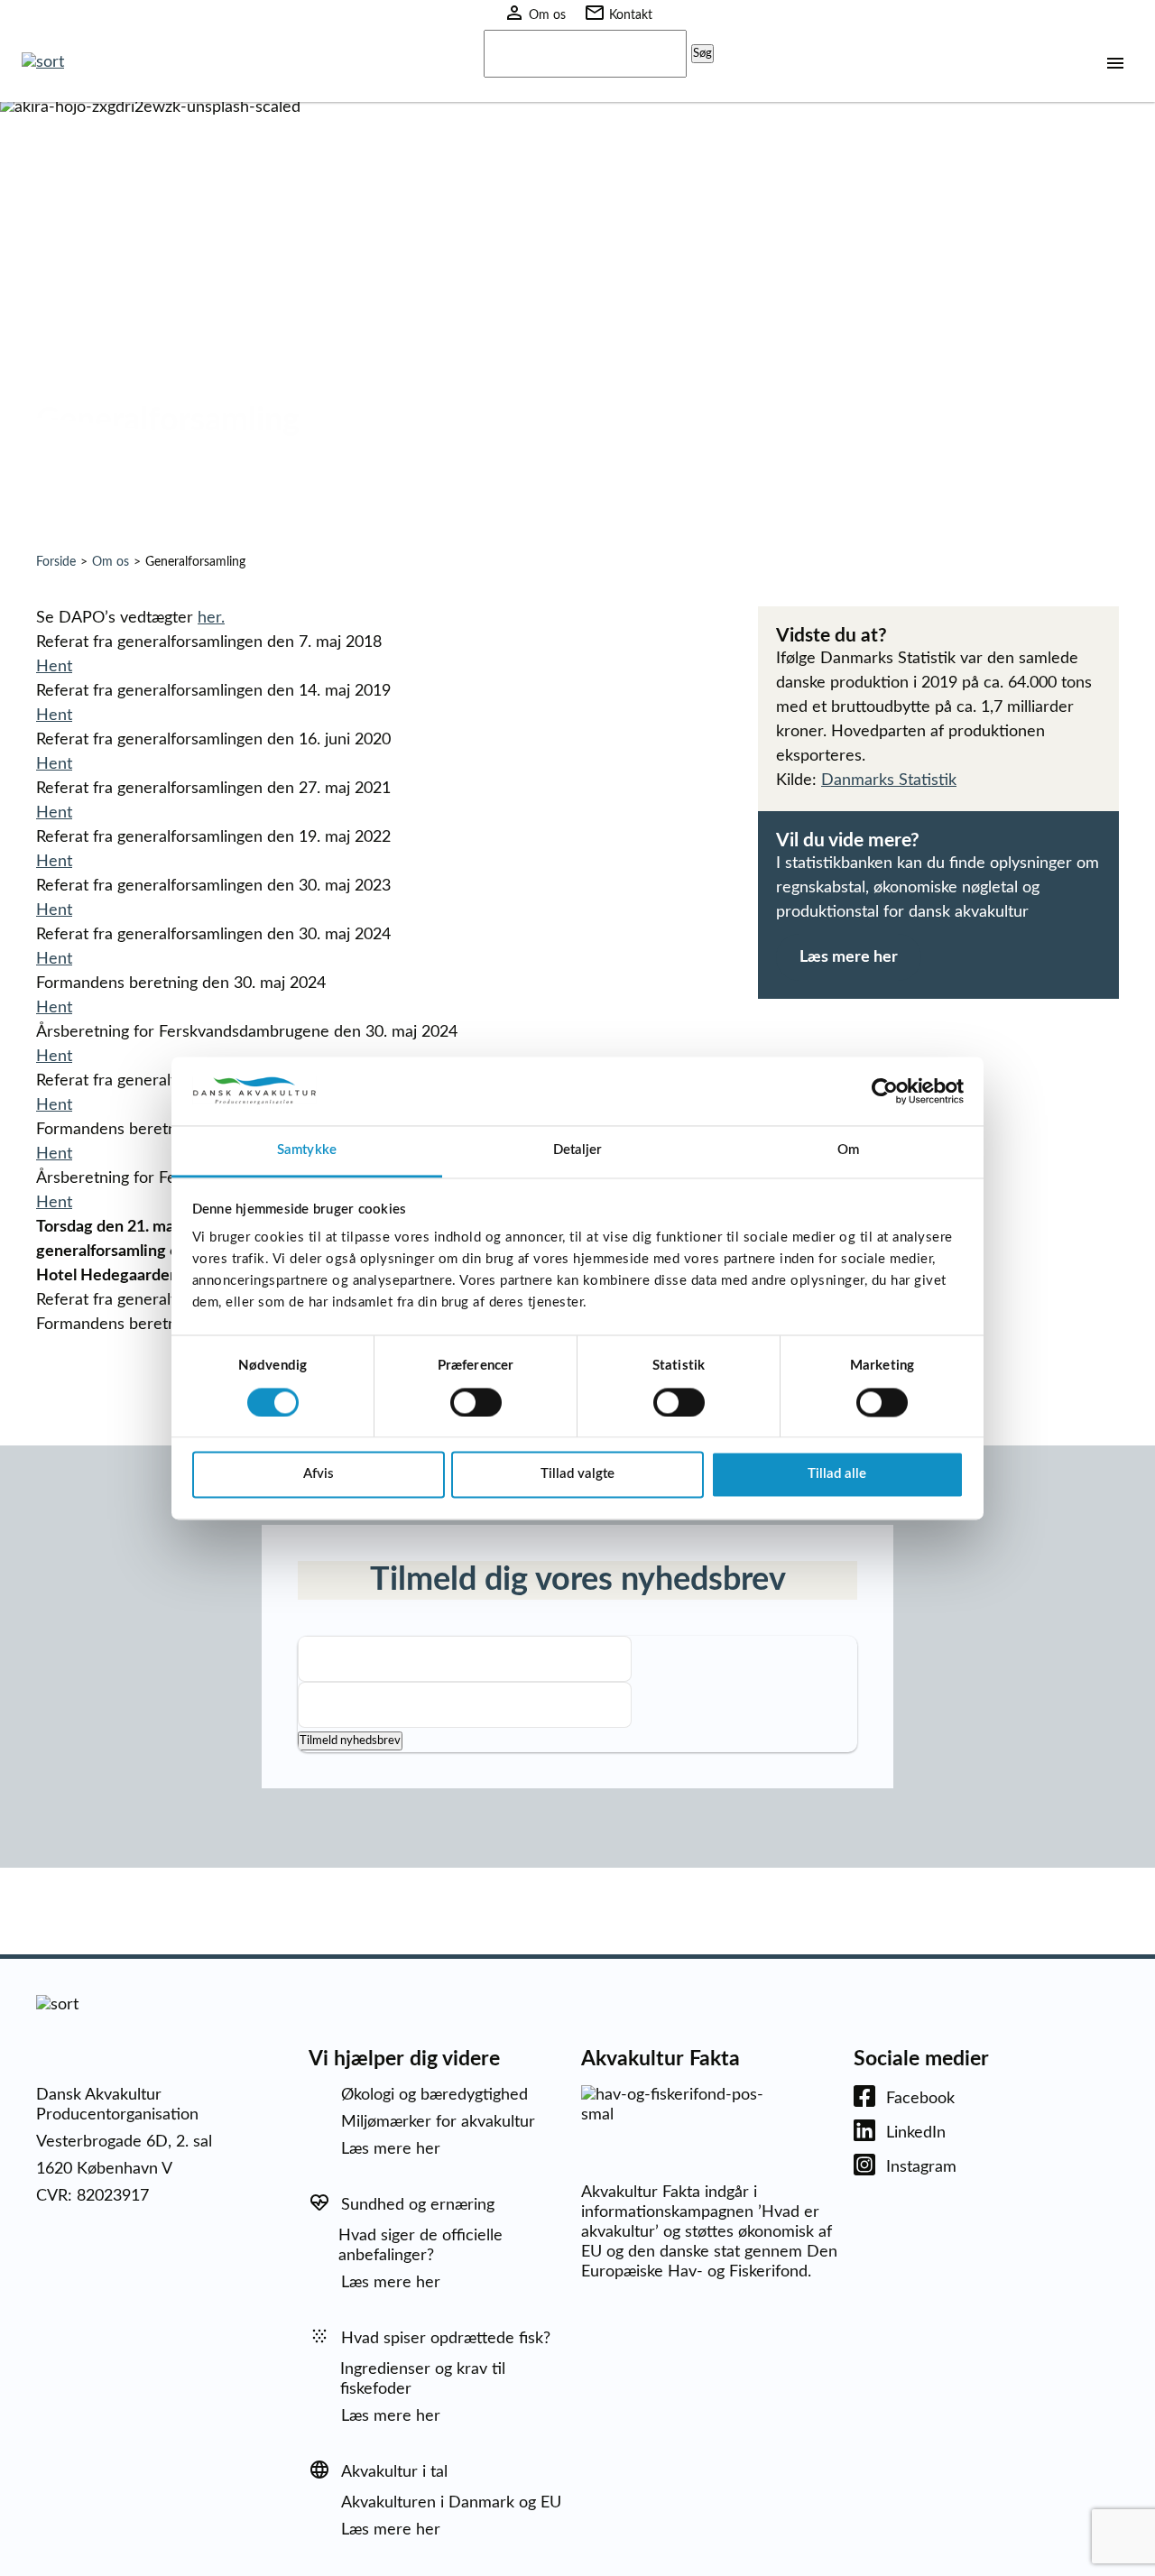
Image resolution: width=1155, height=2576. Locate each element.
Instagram (921, 2167)
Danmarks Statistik (889, 780)
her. (211, 618)
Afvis (319, 1475)
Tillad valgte (577, 1475)
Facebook (920, 2099)
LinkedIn (916, 2133)
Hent (54, 667)
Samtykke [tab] (307, 1151)
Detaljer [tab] (578, 1151)
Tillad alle (837, 1475)
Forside (56, 562)
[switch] (476, 1402)
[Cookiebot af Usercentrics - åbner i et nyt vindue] (885, 1091)
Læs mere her (849, 957)
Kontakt (631, 15)
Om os (547, 15)
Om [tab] (848, 1151)
